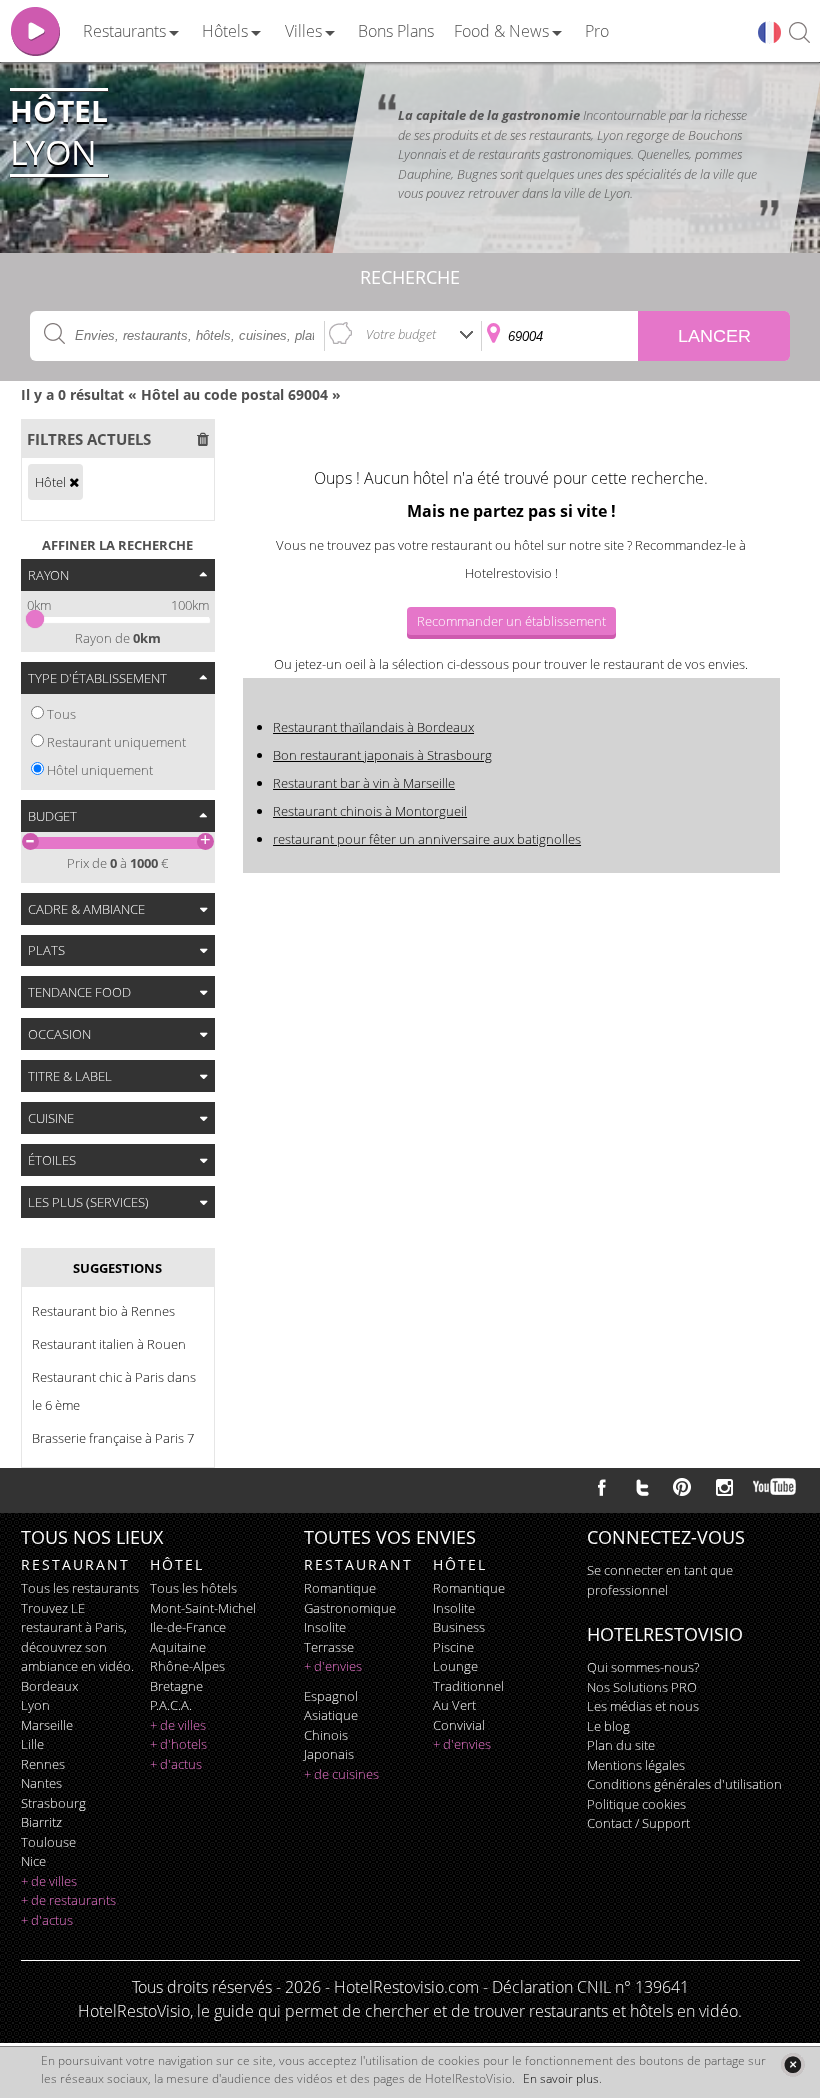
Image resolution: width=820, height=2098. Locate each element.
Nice (33, 1861)
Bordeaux (49, 1686)
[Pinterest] (682, 1487)
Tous (61, 714)
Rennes (43, 1764)
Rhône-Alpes (187, 1666)
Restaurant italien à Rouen (109, 1344)
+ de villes (49, 1881)
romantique (340, 1588)
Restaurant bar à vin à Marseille (364, 783)
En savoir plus (561, 2078)
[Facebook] (602, 1487)
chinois (326, 1735)
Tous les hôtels (193, 1588)
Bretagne (176, 1686)
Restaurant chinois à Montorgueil (370, 811)
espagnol (331, 1696)
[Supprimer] (74, 482)
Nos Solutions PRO (642, 1687)
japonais (329, 1754)
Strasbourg (53, 1803)
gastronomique (350, 1608)
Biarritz (41, 1822)
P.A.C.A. (171, 1705)
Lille (32, 1744)
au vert (454, 1705)
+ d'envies (333, 1666)
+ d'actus (47, 1920)
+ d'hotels (178, 1744)
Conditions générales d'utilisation (684, 1784)
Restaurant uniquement (116, 742)
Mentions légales (636, 1765)
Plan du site (621, 1745)
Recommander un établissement (511, 621)
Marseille (47, 1725)
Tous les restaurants (80, 1588)
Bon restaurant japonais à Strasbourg (382, 755)
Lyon (35, 1705)
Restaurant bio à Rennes (103, 1311)
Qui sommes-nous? (643, 1667)
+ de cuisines (341, 1774)
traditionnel (468, 1686)
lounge (455, 1666)
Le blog (608, 1726)
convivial (459, 1725)
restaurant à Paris (72, 1627)
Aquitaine (178, 1647)
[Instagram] (724, 1490)
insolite (325, 1627)
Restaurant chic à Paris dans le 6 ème (114, 1391)
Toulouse (48, 1842)
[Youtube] (775, 1487)
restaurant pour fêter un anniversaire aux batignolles (427, 839)
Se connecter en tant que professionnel (660, 1580)
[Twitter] (642, 1487)
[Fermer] (792, 2064)
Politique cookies (636, 1804)
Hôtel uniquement (100, 770)
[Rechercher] (799, 33)
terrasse (329, 1647)
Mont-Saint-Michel (203, 1608)
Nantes (41, 1783)
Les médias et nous (643, 1706)
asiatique (331, 1715)
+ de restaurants (68, 1900)
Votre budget (401, 334)
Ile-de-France (188, 1627)
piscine (453, 1647)
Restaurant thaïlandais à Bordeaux (373, 727)
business (459, 1627)
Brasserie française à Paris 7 (113, 1438)
